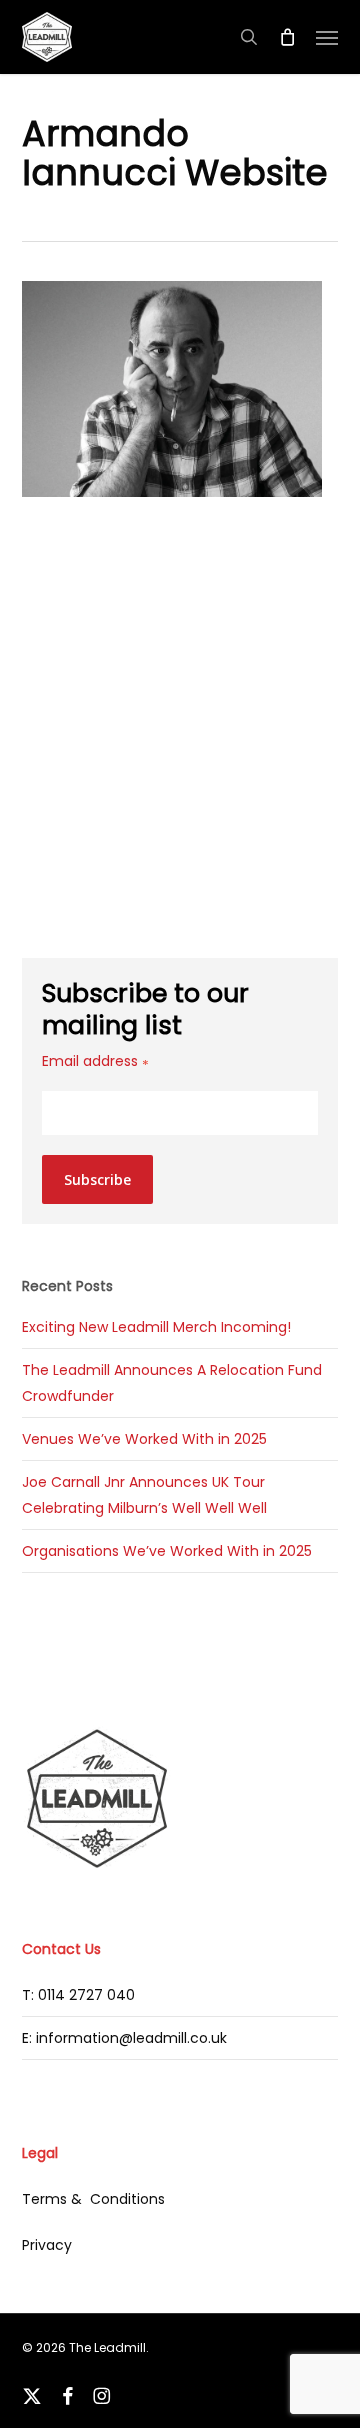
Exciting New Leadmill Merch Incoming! (156, 1327)
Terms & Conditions (93, 2199)
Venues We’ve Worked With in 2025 (144, 1439)
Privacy (47, 2245)
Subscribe (97, 1179)
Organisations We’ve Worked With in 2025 (167, 1551)
